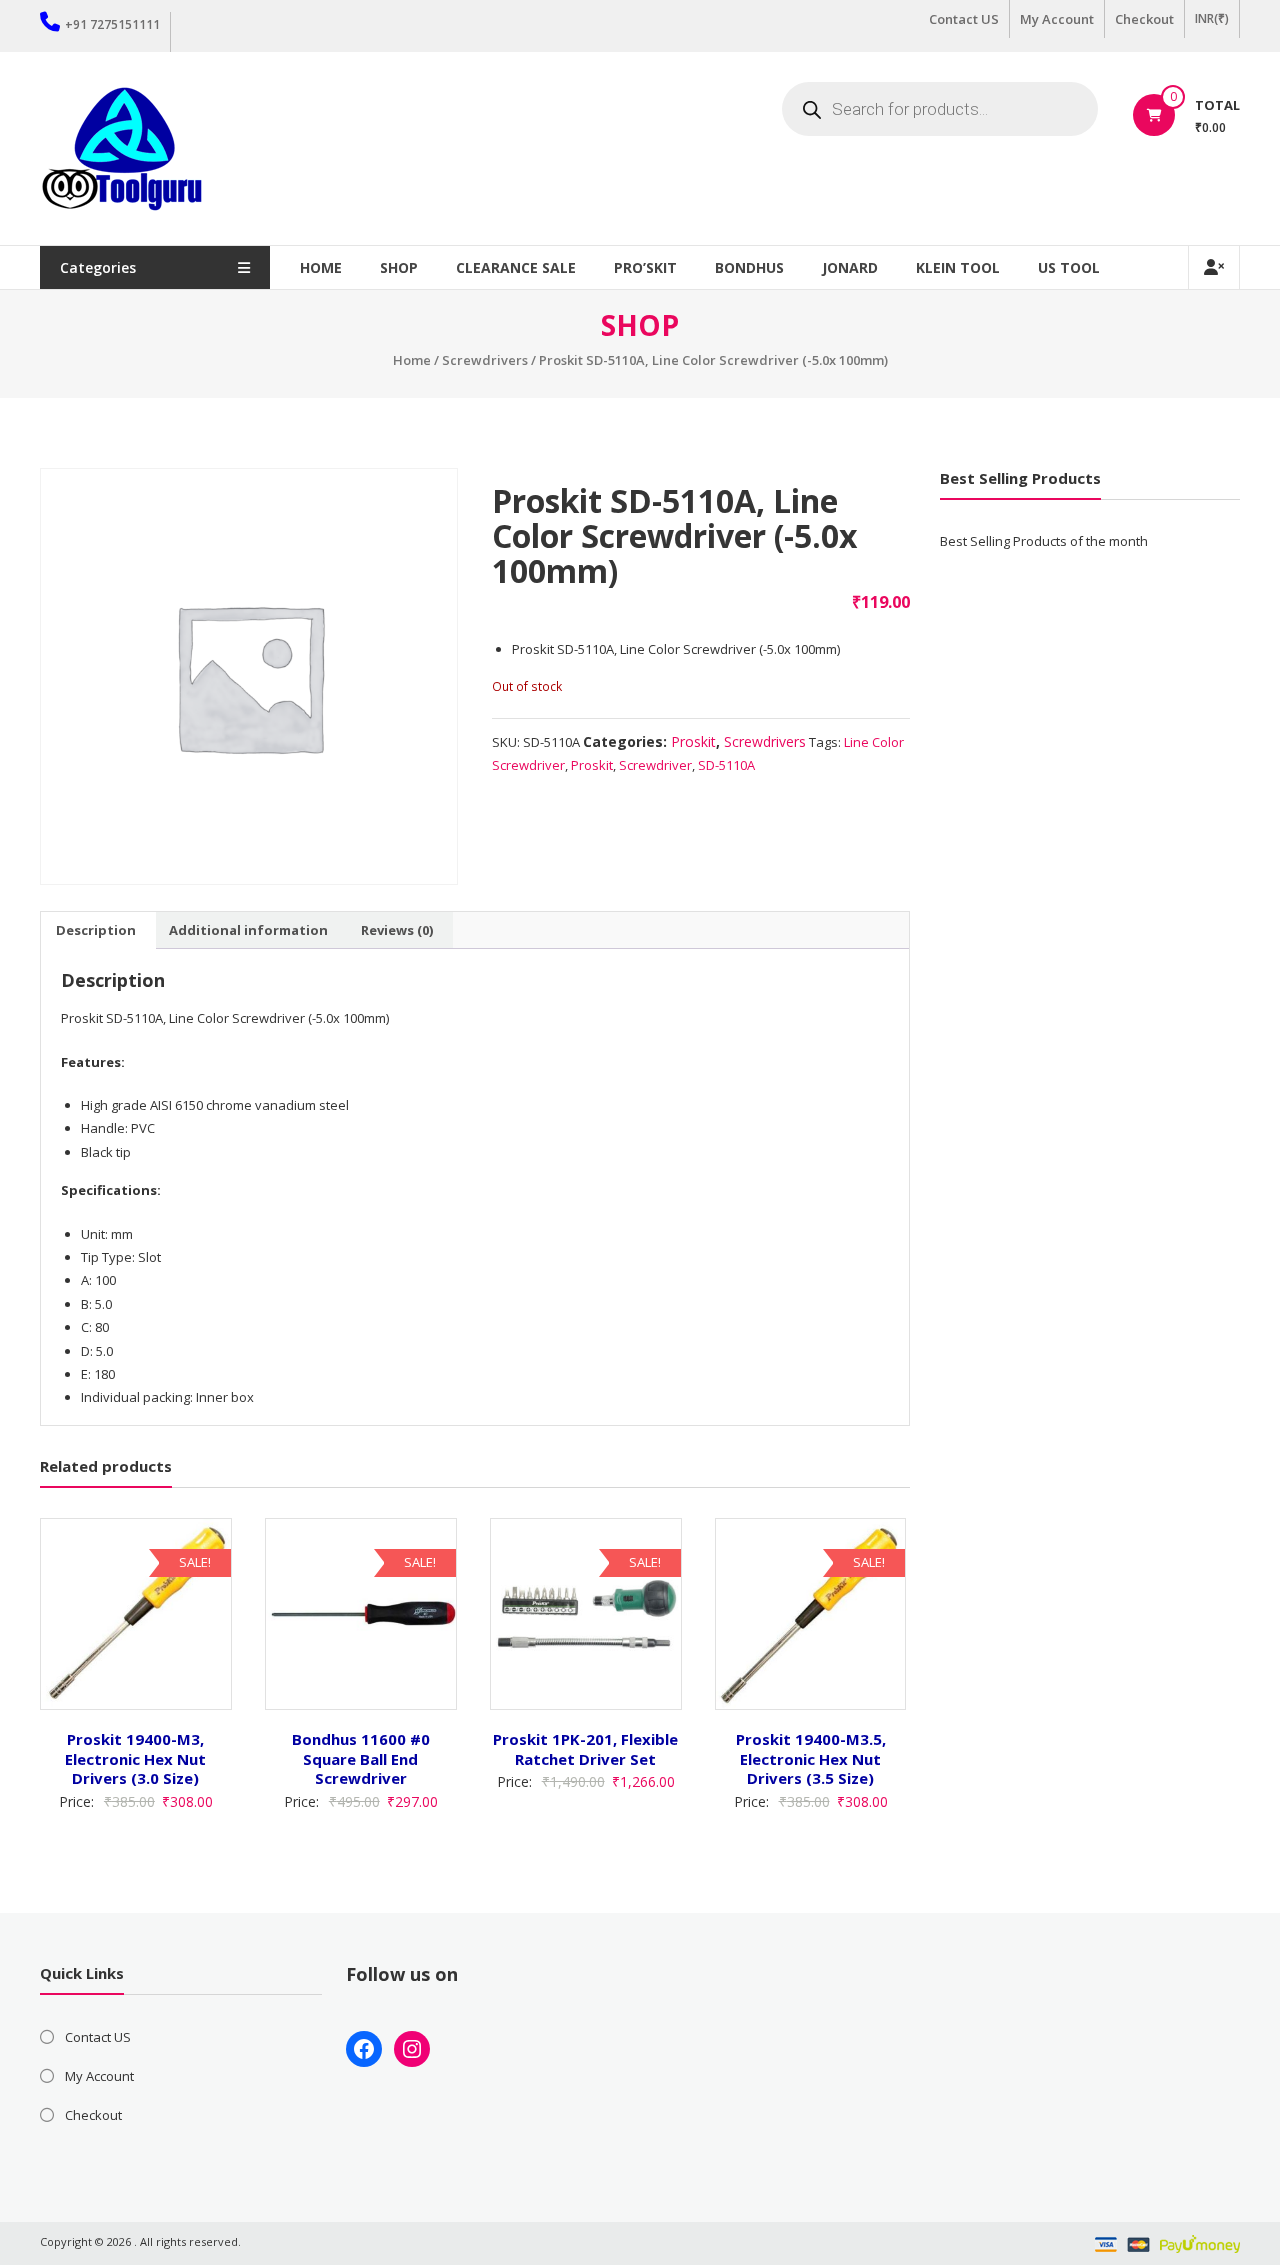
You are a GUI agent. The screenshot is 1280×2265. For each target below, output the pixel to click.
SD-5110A (726, 765)
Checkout (1144, 19)
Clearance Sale (516, 267)
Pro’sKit (645, 267)
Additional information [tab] (248, 930)
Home (321, 267)
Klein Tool (958, 267)
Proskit (693, 741)
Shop (399, 267)
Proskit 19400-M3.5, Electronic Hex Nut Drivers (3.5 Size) (811, 1758)
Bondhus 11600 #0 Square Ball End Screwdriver (361, 1758)
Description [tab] (96, 930)
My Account (1057, 19)
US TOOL (1069, 267)
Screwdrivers (485, 360)
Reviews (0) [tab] (397, 930)
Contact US (964, 19)
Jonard (850, 267)
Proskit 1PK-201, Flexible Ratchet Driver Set (585, 1749)
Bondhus (749, 267)
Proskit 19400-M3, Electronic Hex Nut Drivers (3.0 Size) (135, 1758)
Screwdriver (655, 765)
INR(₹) (1212, 18)
